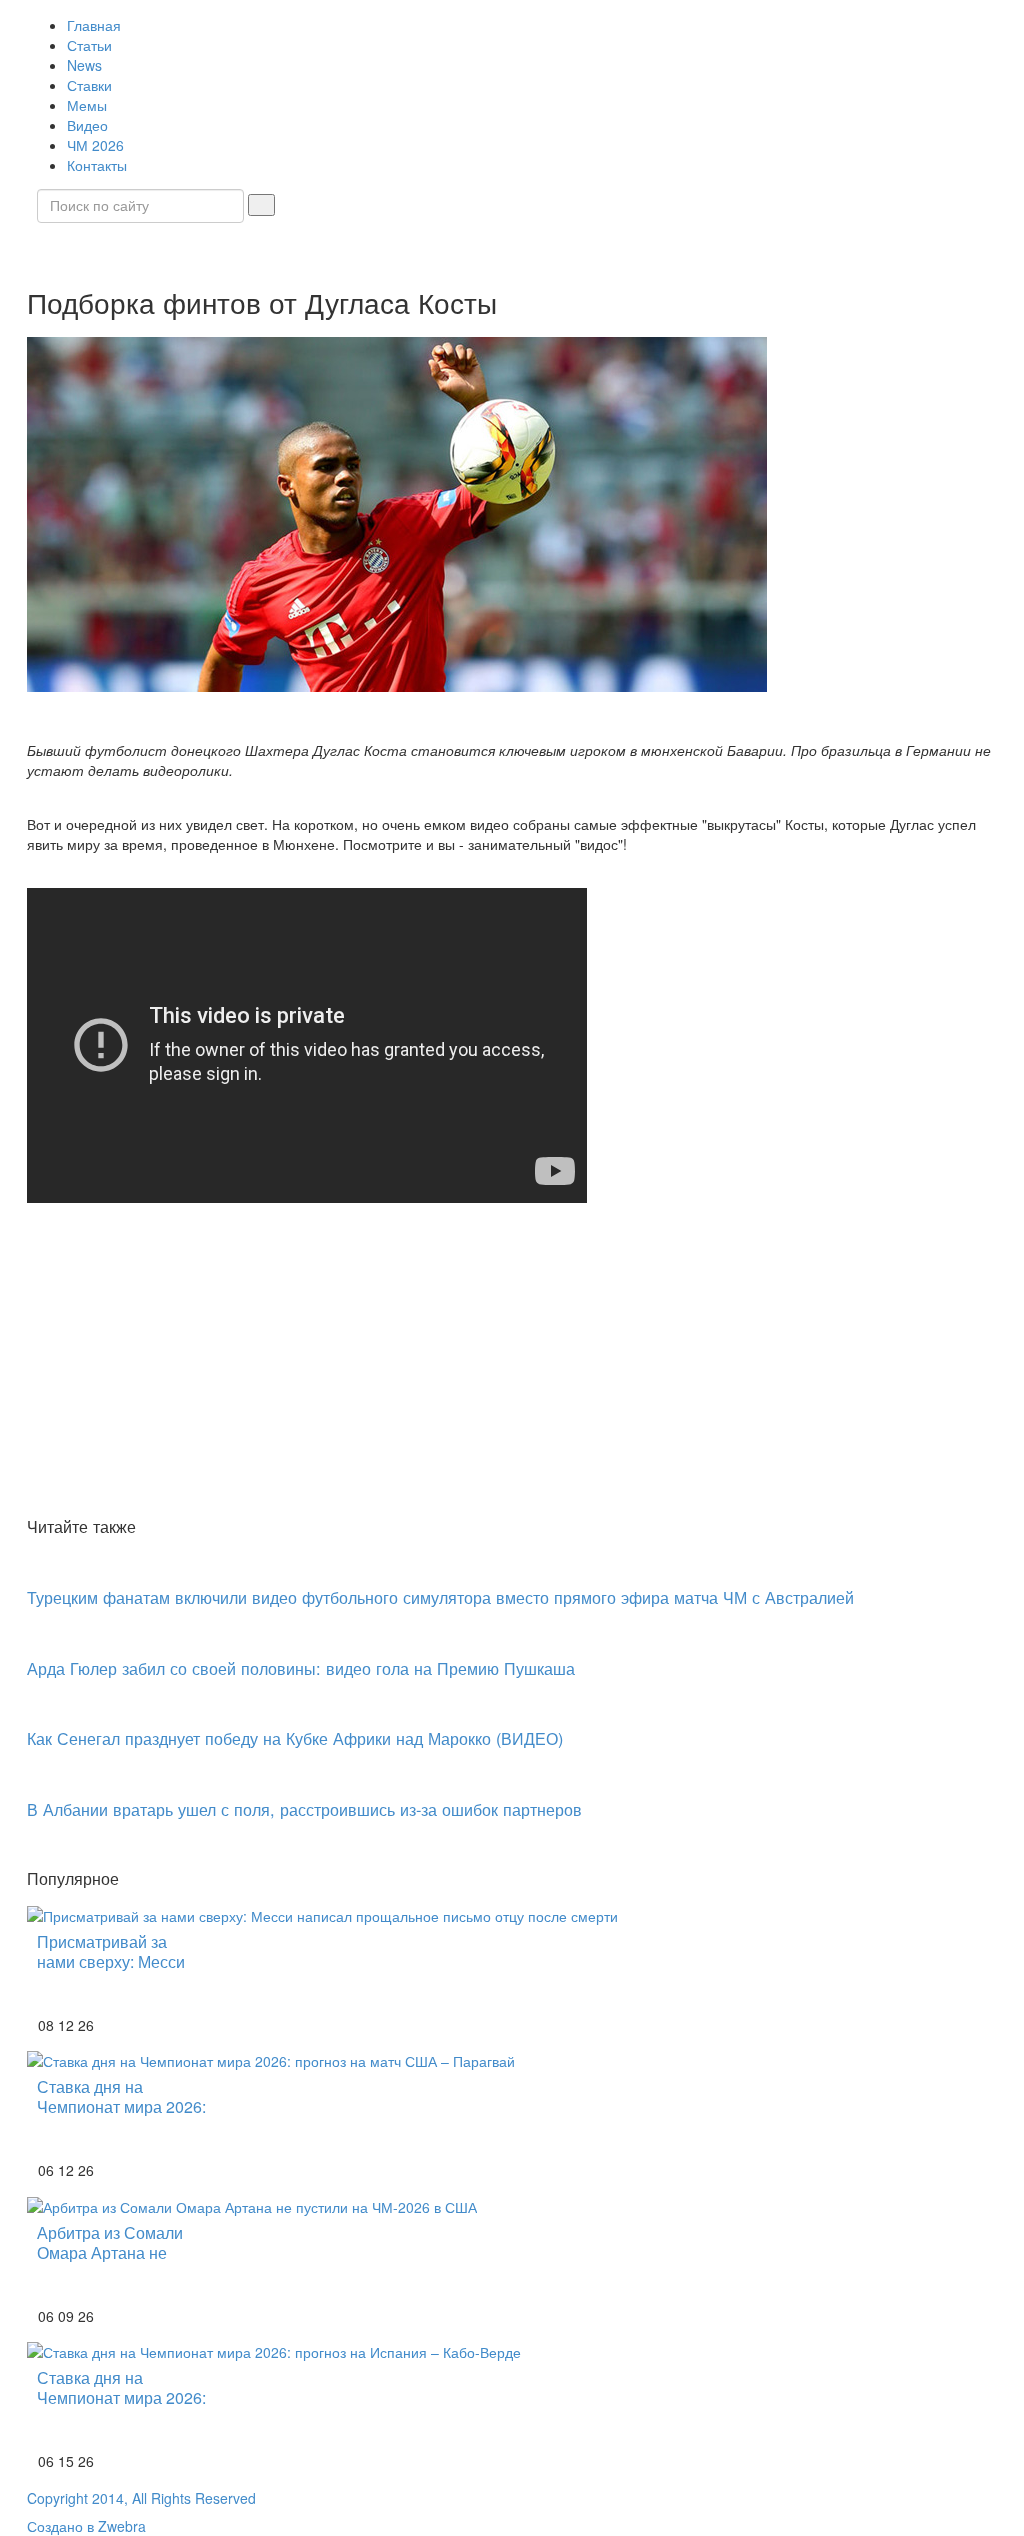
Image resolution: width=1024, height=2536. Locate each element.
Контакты (97, 165)
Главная (94, 25)
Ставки (89, 85)
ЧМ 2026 (95, 145)
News (84, 65)
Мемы (87, 105)
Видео (87, 125)
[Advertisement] (512, 1361)
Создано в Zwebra (86, 2526)
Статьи (89, 45)
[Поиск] (261, 205)
